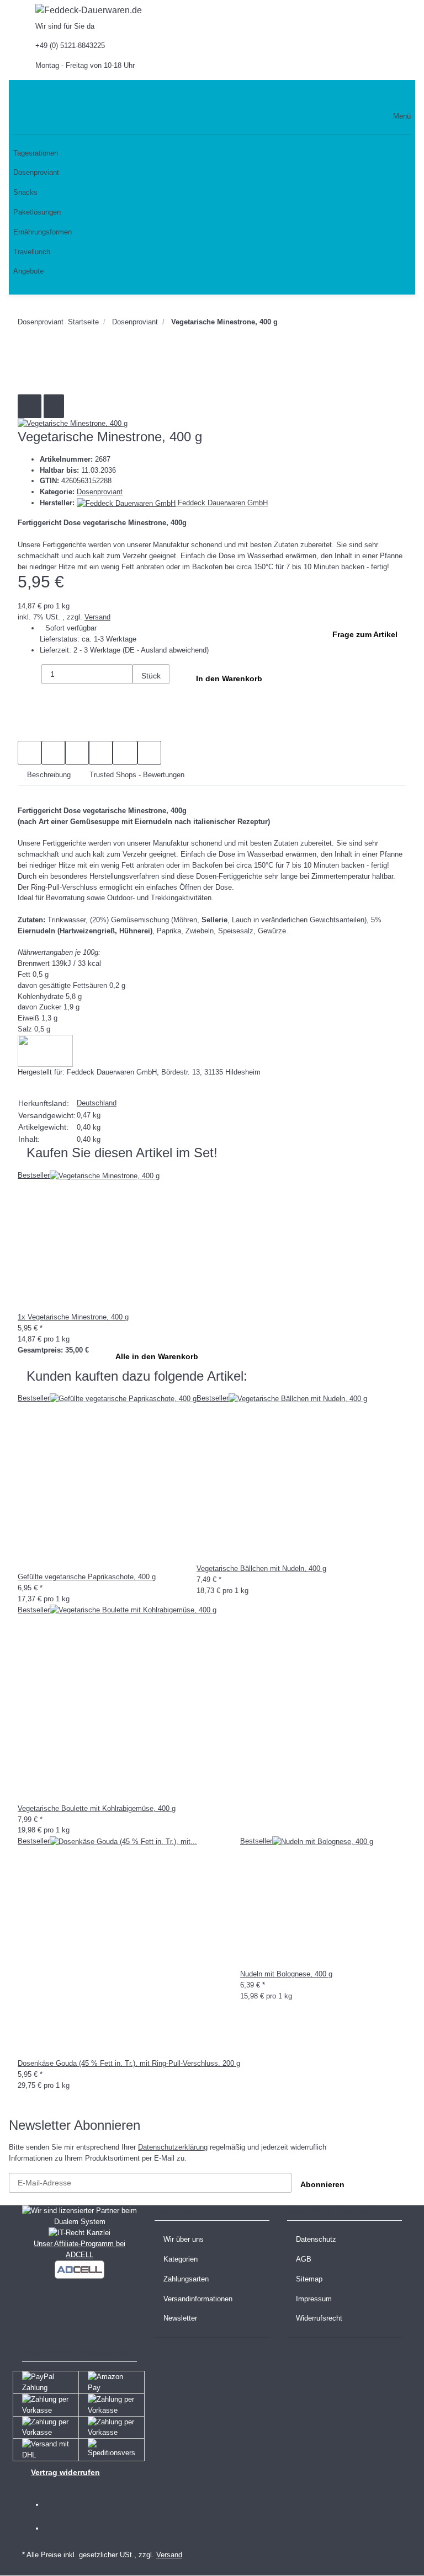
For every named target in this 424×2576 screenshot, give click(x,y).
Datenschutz (316, 2239)
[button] (317, 95)
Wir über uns (184, 2239)
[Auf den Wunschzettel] (54, 406)
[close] (30, 383)
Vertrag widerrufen (65, 2472)
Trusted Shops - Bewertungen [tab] (137, 775)
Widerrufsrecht (319, 2318)
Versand (97, 617)
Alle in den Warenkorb (157, 1356)
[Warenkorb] (389, 95)
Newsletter (180, 2318)
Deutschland (97, 1103)
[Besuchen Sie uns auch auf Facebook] (59, 2505)
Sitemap (309, 2279)
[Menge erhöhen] (144, 696)
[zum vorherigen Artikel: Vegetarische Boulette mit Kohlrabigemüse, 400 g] (316, 324)
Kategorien (181, 2259)
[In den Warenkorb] (26, 365)
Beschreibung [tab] (49, 775)
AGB (304, 2259)
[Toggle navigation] (22, 95)
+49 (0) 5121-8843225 (70, 46)
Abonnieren (322, 2184)
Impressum (314, 2299)
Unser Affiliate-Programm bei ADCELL (79, 2249)
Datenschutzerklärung (173, 2147)
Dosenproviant (100, 492)
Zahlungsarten (186, 2279)
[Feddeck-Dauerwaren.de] (89, 10)
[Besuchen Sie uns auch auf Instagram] (59, 2529)
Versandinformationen (198, 2299)
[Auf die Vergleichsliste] (30, 406)
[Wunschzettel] (362, 95)
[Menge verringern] (30, 676)
